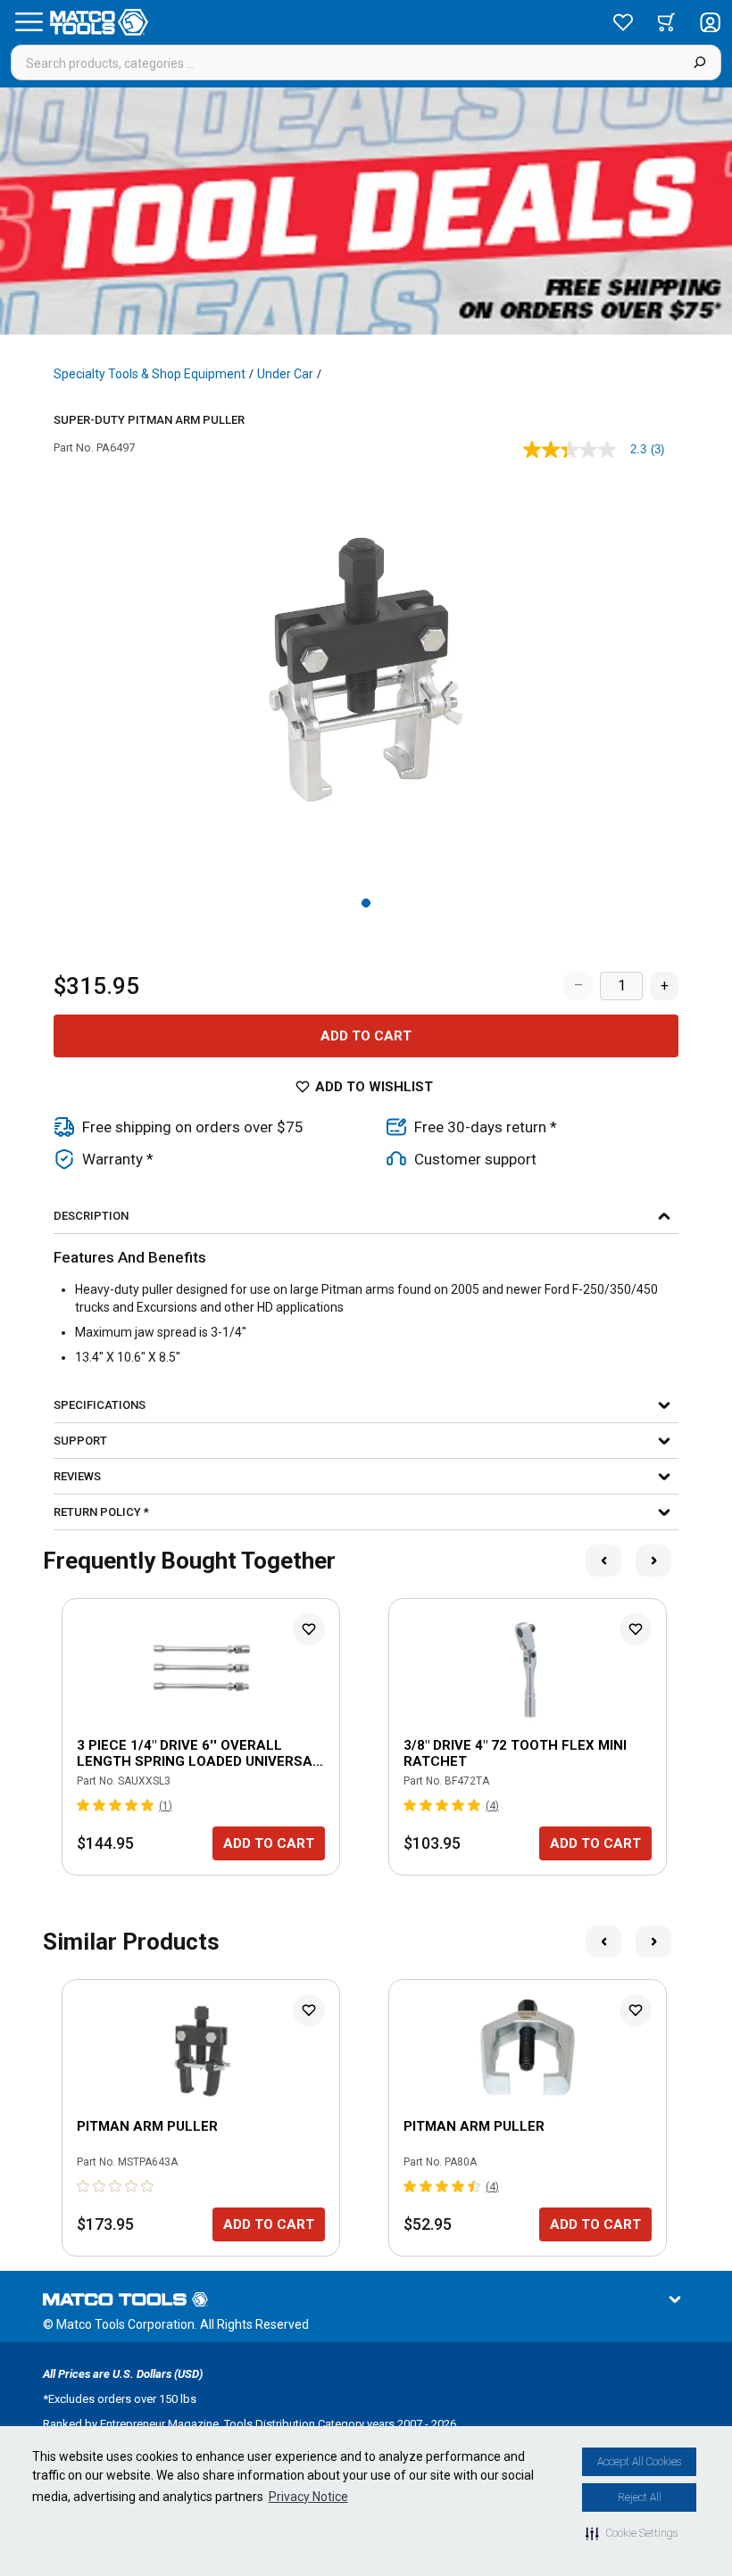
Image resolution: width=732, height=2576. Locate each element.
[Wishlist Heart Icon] (309, 1629)
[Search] (699, 62)
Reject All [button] (640, 2497)
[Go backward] (603, 1561)
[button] (632, 2533)
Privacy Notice (308, 2497)
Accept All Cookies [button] (639, 2462)
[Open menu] (29, 22)
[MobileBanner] (366, 211)
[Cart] (666, 22)
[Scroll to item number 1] (366, 903)
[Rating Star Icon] (84, 1805)
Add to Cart (366, 1036)
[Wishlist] (623, 22)
